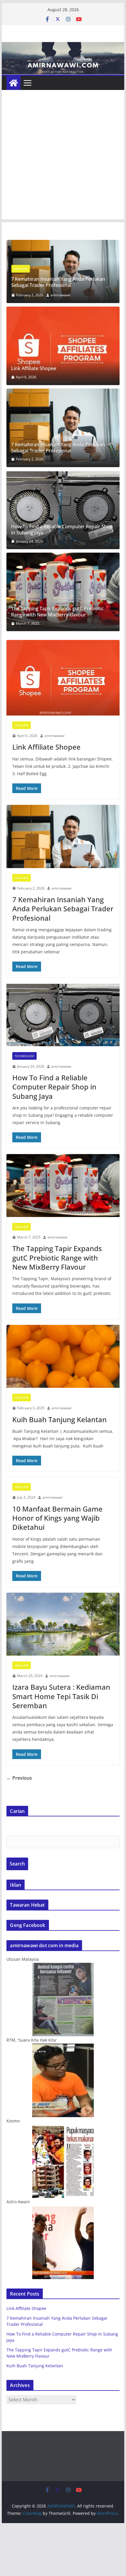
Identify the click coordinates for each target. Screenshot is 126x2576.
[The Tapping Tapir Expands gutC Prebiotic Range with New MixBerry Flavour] (63, 592)
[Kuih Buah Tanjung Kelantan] (63, 1356)
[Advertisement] (63, 156)
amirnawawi (60, 295)
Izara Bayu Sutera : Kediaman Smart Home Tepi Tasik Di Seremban (61, 1696)
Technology (23, 269)
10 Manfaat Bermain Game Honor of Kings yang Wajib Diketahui (57, 1518)
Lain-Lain (22, 725)
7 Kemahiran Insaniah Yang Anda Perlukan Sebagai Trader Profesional (58, 448)
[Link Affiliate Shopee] (63, 346)
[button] (63, 346)
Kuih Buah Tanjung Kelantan (59, 1419)
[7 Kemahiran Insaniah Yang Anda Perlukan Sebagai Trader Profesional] (63, 428)
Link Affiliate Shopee (34, 368)
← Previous (19, 1778)
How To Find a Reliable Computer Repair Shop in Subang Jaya (62, 282)
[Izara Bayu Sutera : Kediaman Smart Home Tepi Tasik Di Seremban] (63, 1624)
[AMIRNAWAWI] (63, 46)
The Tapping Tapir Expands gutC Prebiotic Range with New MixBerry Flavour (57, 612)
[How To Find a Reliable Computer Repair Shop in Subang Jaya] (63, 244)
